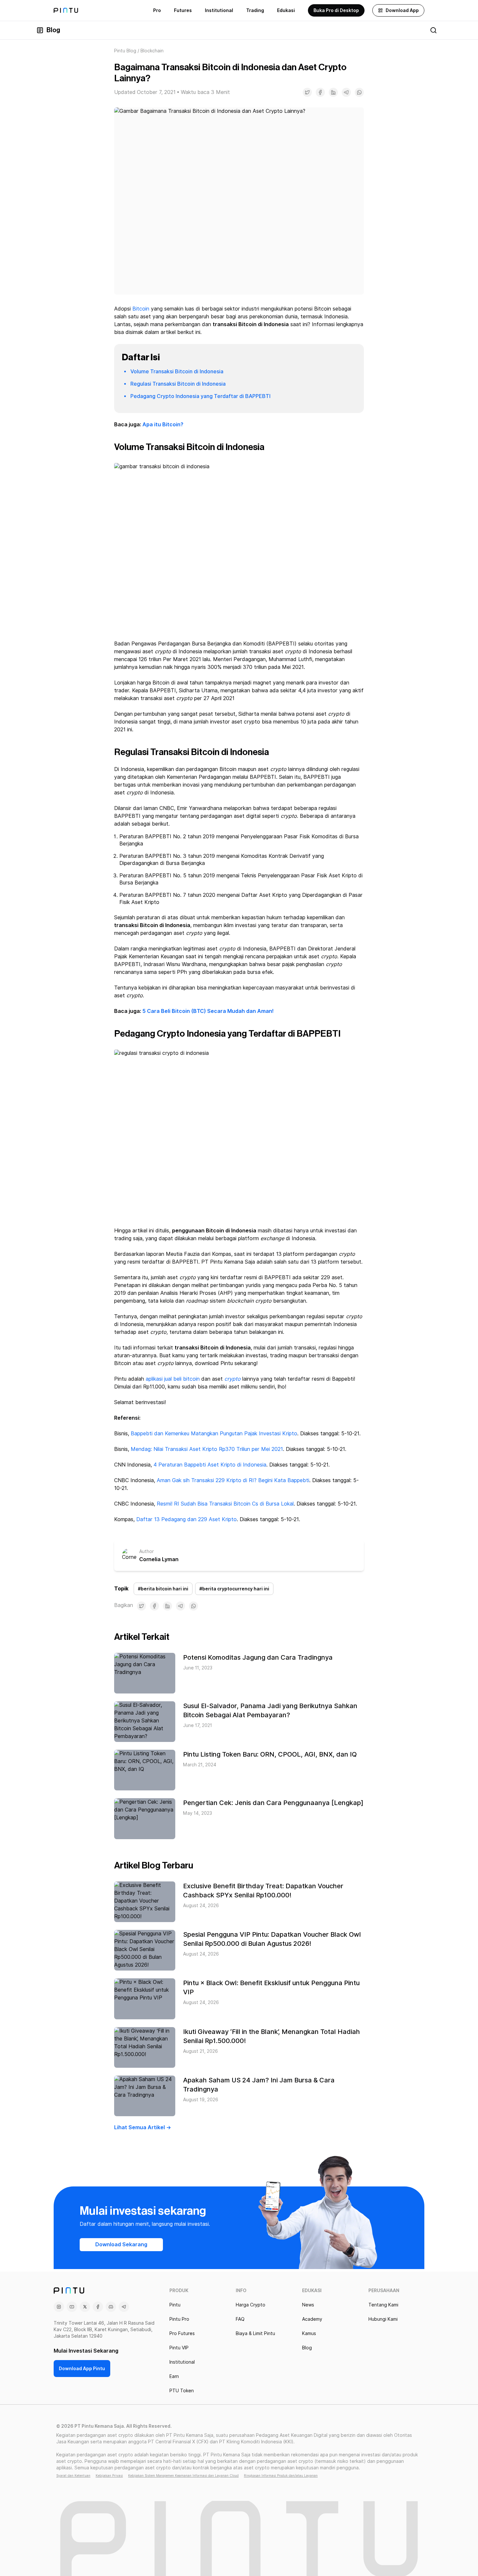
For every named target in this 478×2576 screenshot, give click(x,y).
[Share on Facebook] (320, 92)
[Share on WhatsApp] (359, 92)
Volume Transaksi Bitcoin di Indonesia (177, 372)
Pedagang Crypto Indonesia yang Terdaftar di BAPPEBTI (200, 396)
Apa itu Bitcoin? (163, 425)
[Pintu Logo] (66, 10)
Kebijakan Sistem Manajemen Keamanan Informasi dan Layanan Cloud (183, 2476)
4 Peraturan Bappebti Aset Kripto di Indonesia (210, 1465)
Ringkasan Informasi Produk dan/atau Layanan (281, 2476)
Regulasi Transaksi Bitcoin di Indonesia (178, 384)
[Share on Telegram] (346, 92)
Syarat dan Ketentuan (73, 2476)
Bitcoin (141, 309)
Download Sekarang (121, 2244)
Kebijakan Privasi (109, 2476)
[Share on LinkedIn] (333, 92)
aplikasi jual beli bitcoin (173, 1379)
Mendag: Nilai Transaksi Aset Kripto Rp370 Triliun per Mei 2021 (207, 1449)
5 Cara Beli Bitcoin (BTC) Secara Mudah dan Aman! (208, 1011)
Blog (53, 30)
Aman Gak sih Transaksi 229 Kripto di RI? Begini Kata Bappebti (233, 1480)
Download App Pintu (82, 2369)
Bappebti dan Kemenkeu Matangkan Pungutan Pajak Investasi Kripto (214, 1434)
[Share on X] (307, 92)
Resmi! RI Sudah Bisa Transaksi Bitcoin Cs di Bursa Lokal (225, 1504)
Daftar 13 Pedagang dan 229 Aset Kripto (186, 1519)
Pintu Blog (125, 51)
